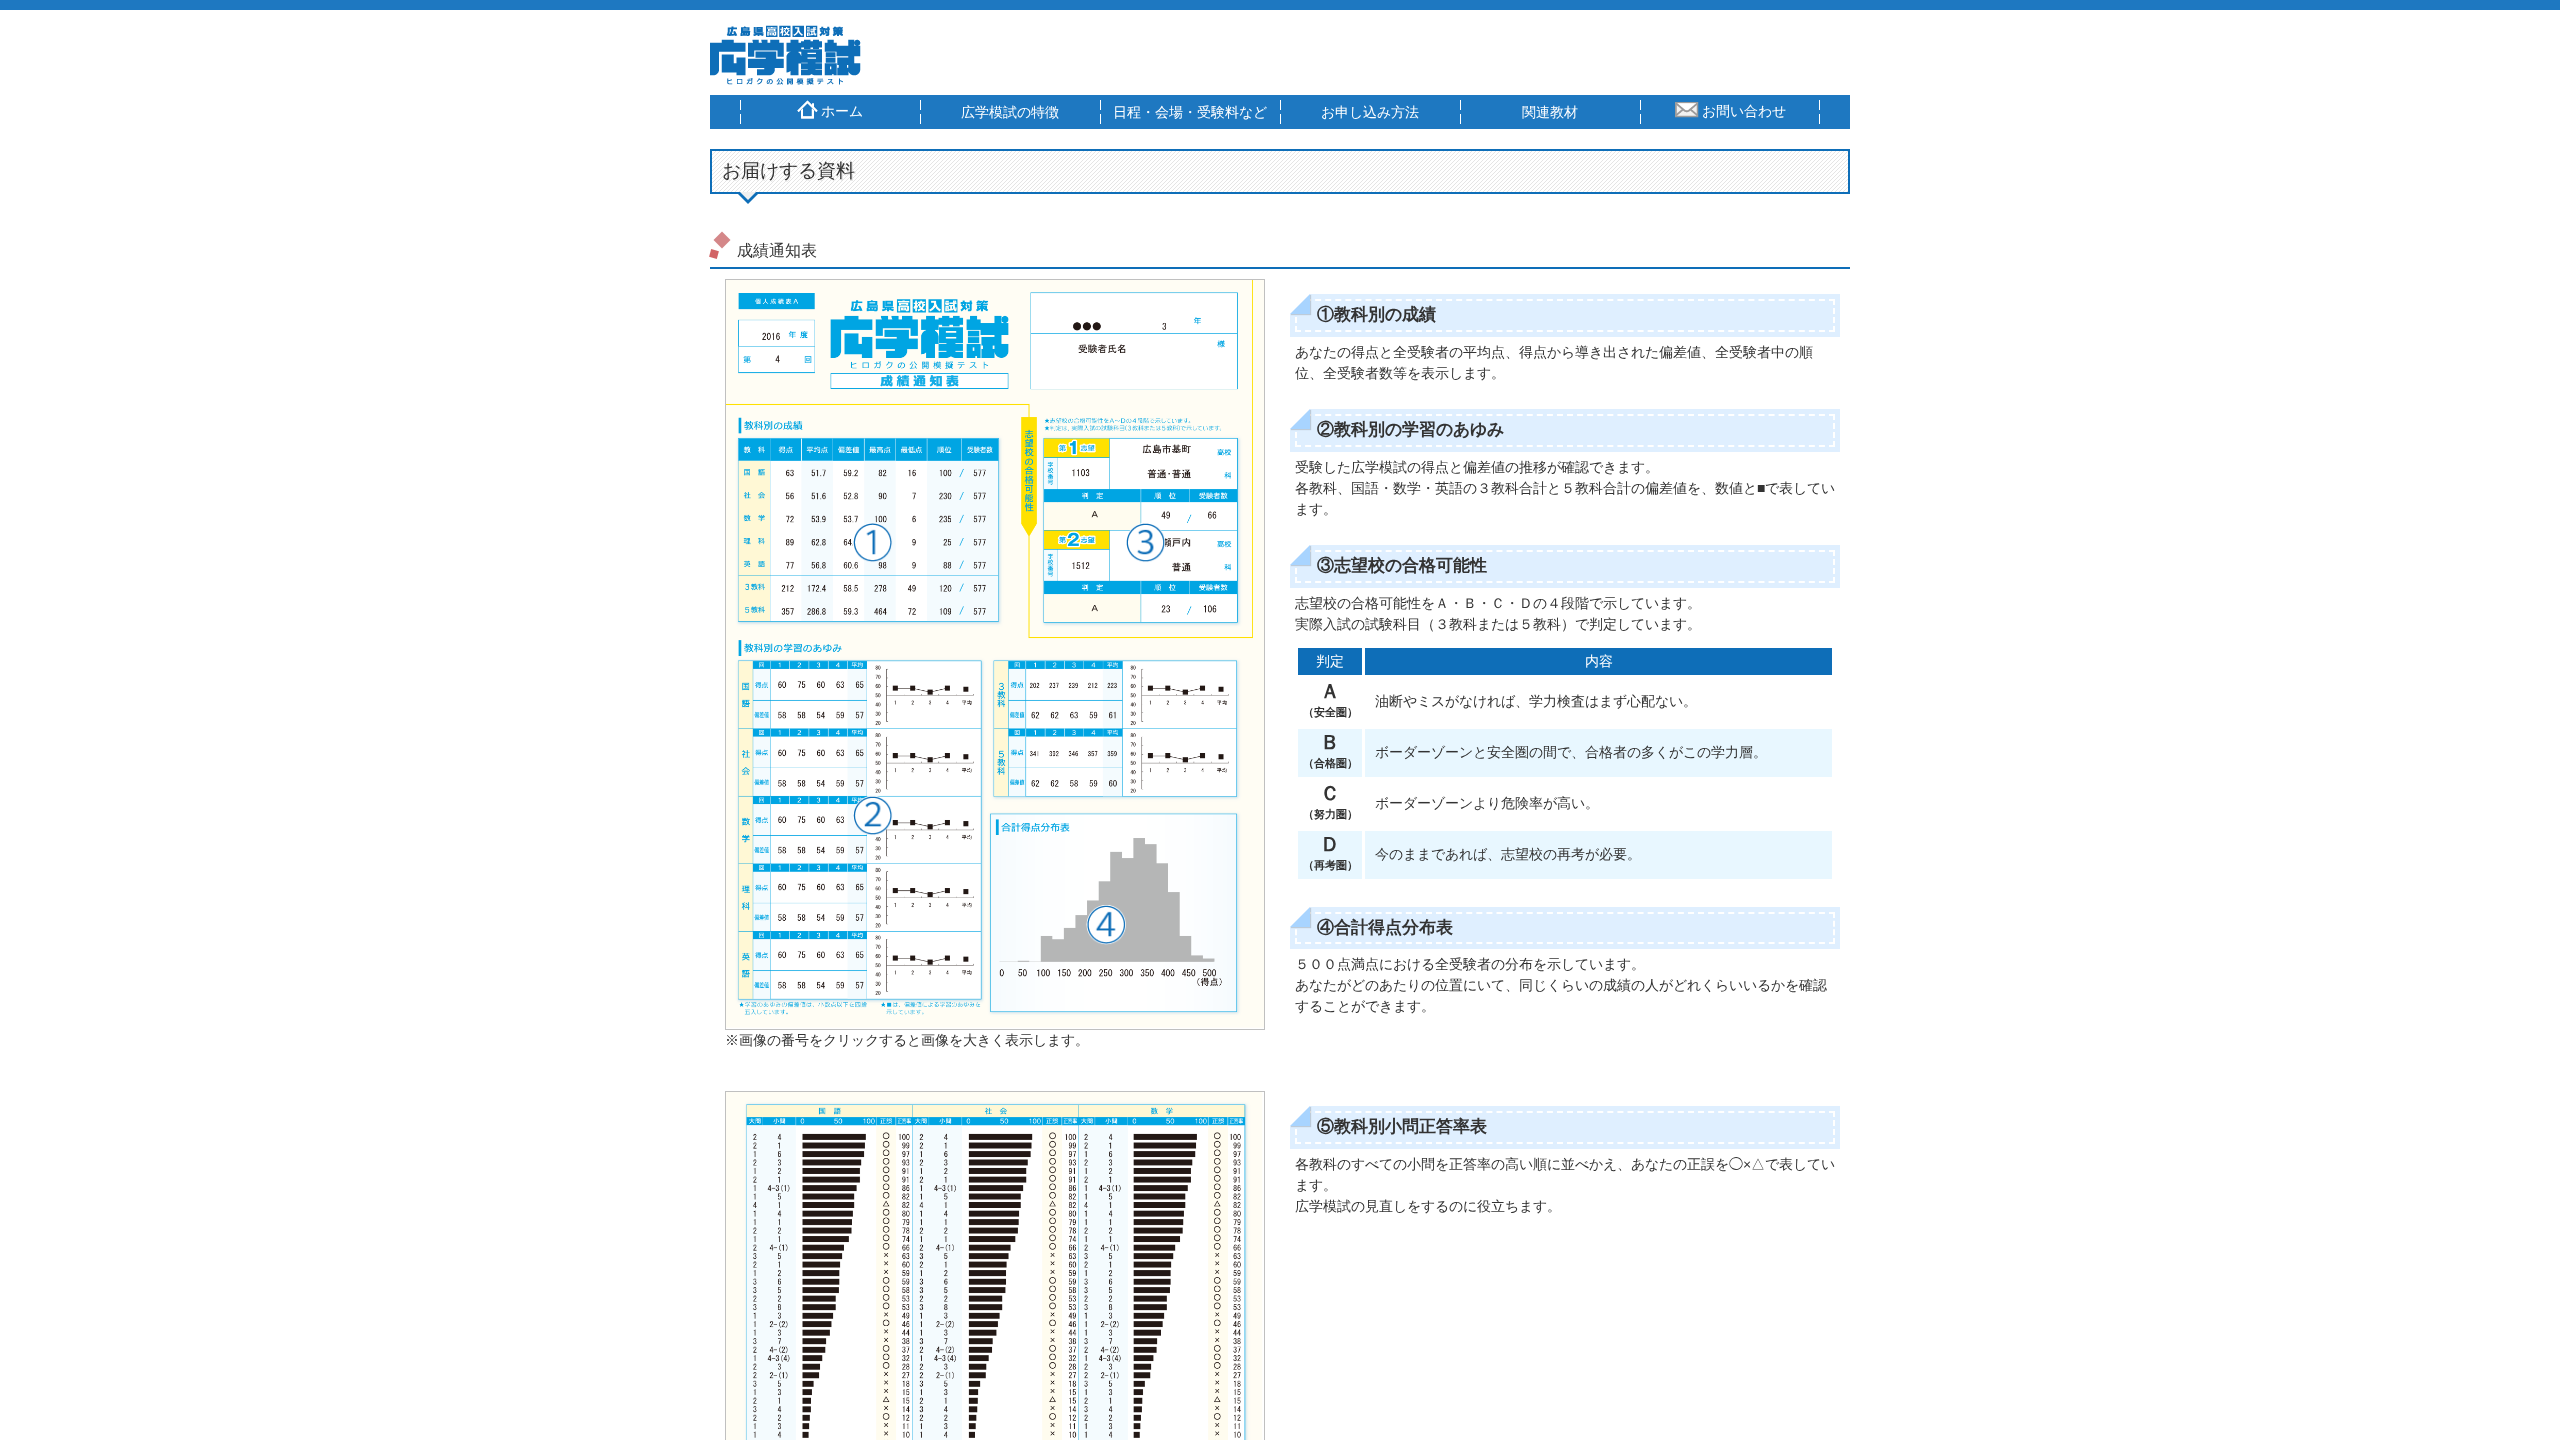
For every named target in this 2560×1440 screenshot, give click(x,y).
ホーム (842, 111)
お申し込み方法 (1370, 112)
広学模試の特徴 (1010, 112)
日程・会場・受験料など (1190, 112)
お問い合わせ (1744, 111)
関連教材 (1550, 112)
